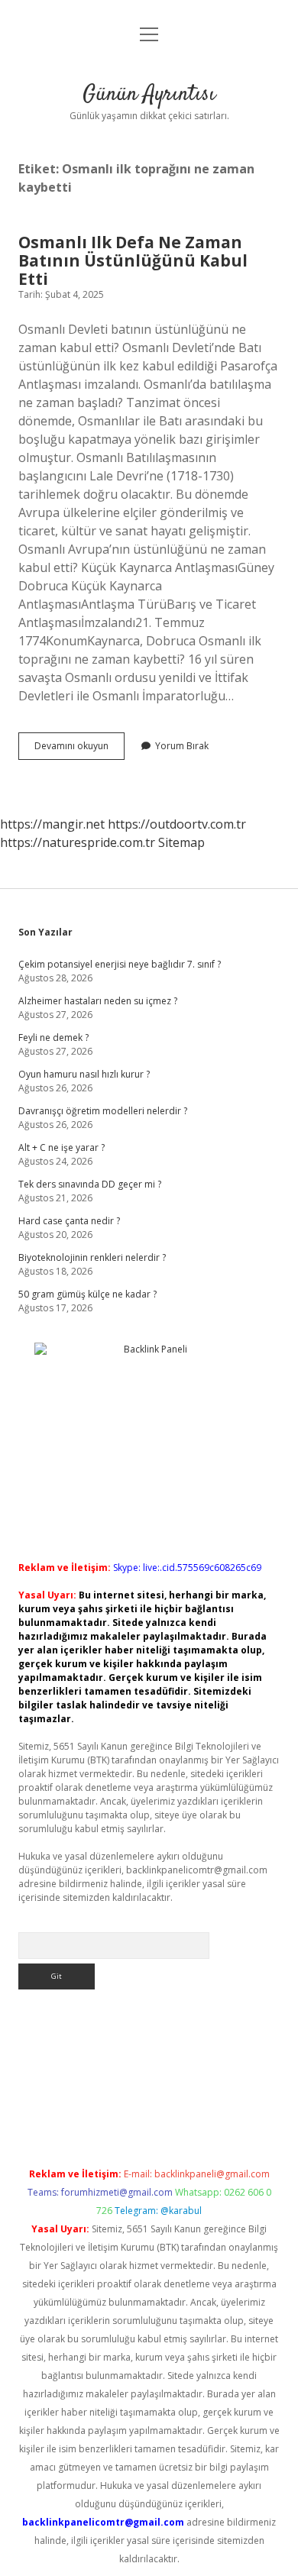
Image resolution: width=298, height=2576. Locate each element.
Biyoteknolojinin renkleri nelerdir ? (92, 1257)
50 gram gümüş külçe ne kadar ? (87, 1294)
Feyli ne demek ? (53, 1038)
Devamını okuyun (79, 749)
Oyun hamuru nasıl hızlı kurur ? (84, 1074)
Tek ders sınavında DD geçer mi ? (90, 1184)
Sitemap (181, 842)
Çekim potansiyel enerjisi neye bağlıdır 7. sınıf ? (120, 964)
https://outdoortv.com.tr (177, 824)
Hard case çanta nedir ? (69, 1221)
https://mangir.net (52, 824)
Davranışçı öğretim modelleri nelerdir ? (103, 1111)
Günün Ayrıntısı (149, 95)
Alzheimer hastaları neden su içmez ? (98, 1001)
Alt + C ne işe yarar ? (62, 1147)
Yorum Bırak (182, 746)
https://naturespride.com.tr (78, 842)
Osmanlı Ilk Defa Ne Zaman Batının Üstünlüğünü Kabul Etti (133, 260)
